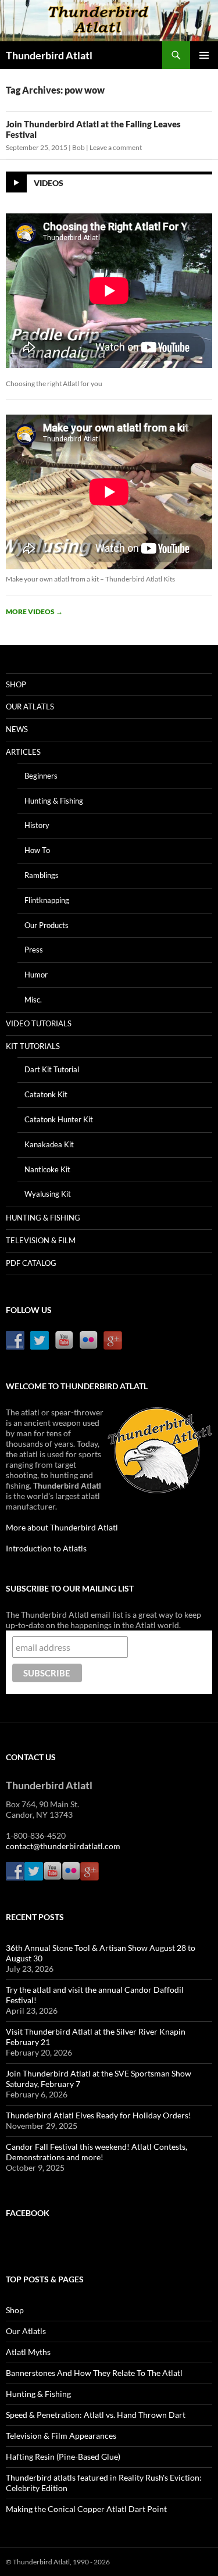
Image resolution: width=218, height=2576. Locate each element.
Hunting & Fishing (54, 801)
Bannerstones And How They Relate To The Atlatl (94, 2373)
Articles (23, 752)
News (17, 729)
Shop (16, 684)
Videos (49, 183)
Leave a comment (116, 147)
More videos (34, 611)
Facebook (28, 2213)
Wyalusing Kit (48, 1194)
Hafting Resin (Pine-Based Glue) (63, 2457)
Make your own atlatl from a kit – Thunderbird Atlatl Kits (90, 579)
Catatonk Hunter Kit (59, 1119)
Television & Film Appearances (61, 2436)
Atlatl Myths (28, 2352)
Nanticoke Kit (47, 1169)
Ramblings (42, 875)
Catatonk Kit (46, 1094)
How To (37, 850)
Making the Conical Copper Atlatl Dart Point (86, 2509)
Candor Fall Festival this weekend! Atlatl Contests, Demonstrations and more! (97, 2152)
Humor (36, 975)
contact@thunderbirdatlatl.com (63, 1846)
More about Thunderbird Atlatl (62, 1527)
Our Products (47, 925)
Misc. (33, 1000)
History (37, 825)
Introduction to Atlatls (46, 1548)
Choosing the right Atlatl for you (54, 383)
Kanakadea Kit (49, 1144)
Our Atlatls (30, 707)
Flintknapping (47, 900)
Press (34, 950)
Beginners (41, 776)
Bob (78, 147)
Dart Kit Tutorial (52, 1069)
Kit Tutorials (33, 1046)
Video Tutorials (39, 1023)
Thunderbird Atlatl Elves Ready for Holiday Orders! (99, 2115)
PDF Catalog (31, 1263)
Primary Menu (204, 55)
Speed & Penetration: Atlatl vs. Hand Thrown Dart (96, 2415)
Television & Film (41, 1240)
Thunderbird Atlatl (49, 55)
